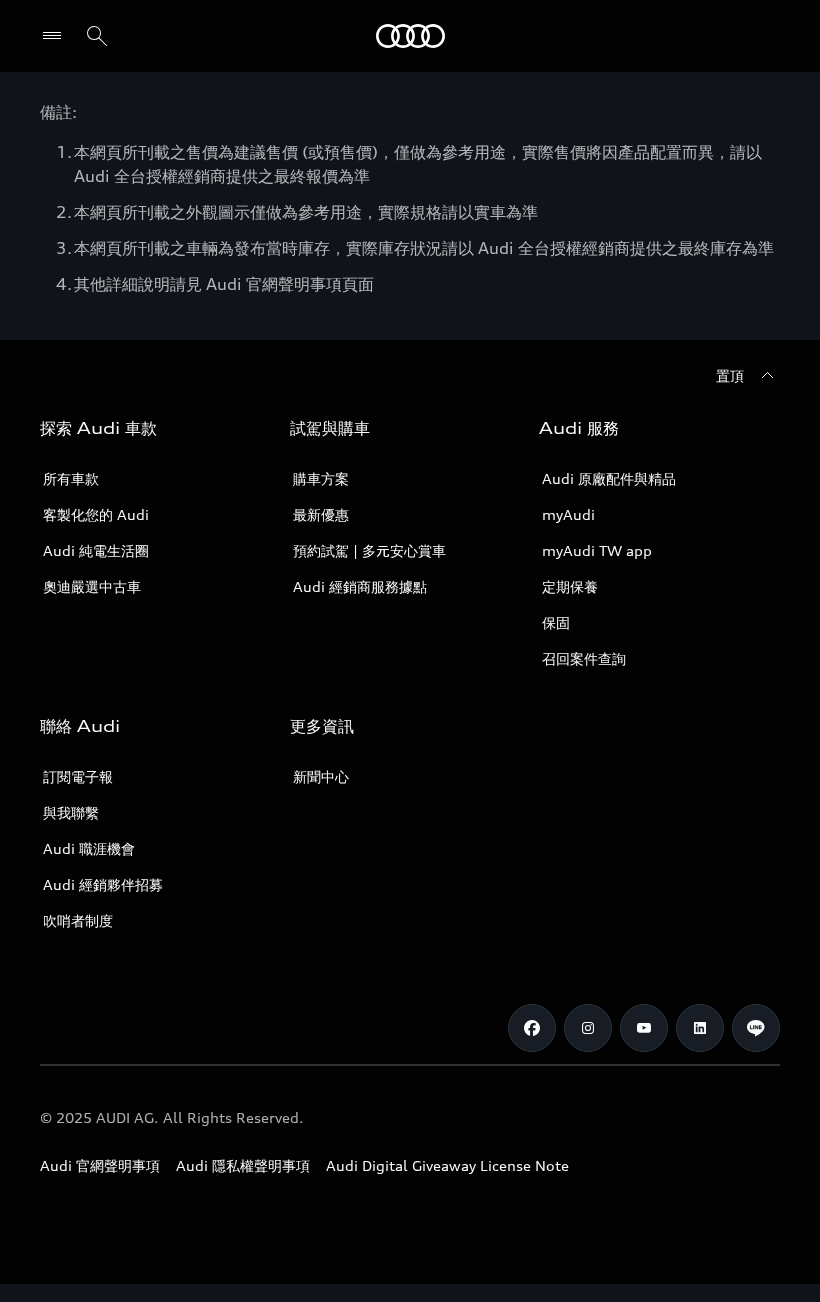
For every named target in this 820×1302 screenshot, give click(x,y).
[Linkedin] (700, 1028)
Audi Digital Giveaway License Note (447, 1165)
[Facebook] (532, 1028)
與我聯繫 (71, 812)
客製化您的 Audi (96, 514)
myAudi (568, 514)
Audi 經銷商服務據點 (360, 586)
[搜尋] (97, 36)
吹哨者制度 (78, 920)
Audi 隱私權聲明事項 (243, 1165)
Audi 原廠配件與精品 (609, 478)
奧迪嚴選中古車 (92, 586)
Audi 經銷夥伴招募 (103, 884)
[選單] (56, 36)
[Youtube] (644, 1028)
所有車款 (71, 478)
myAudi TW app (597, 550)
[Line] (756, 1028)
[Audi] (410, 36)
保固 (556, 622)
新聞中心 (321, 776)
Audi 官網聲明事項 (100, 1165)
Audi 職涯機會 (89, 848)
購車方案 (321, 478)
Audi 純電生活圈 (96, 550)
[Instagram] (588, 1028)
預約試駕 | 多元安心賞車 (369, 550)
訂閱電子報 (78, 776)
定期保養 (570, 586)
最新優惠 (321, 514)
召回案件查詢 (584, 658)
